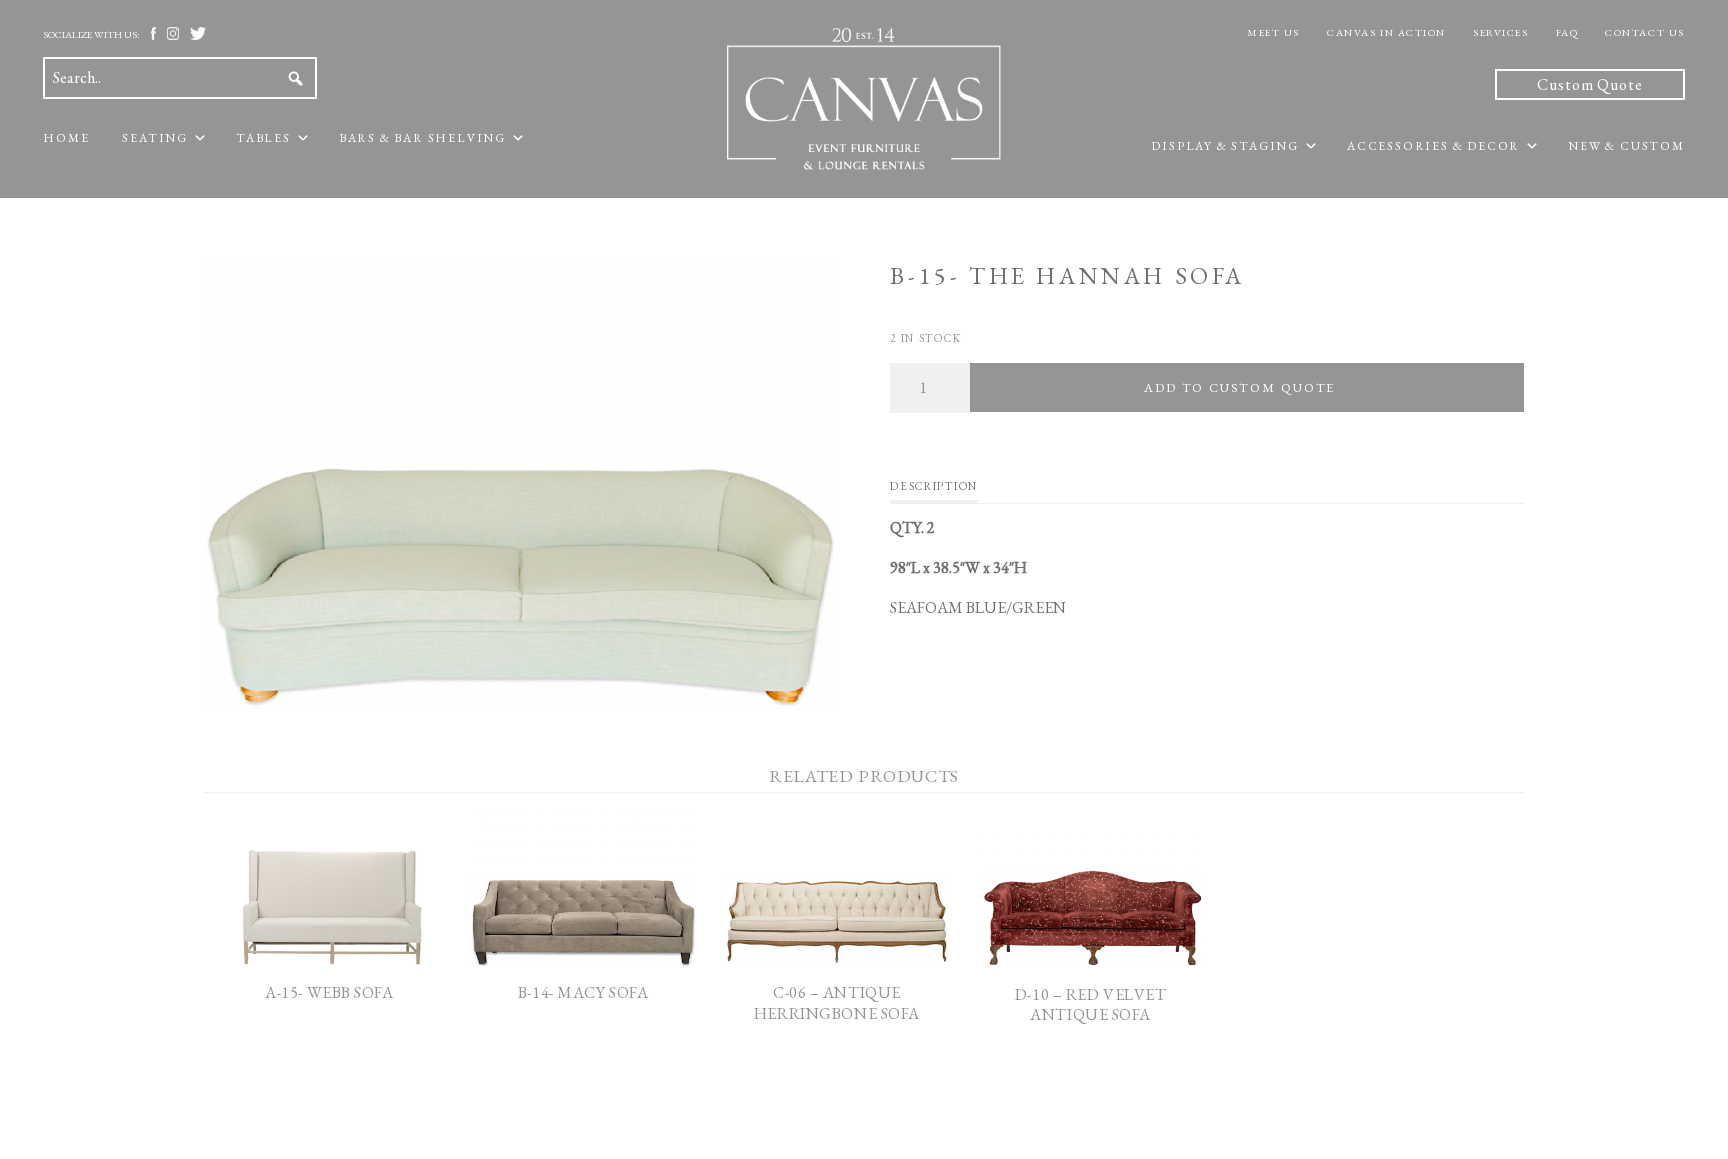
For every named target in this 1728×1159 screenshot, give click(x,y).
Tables (263, 138)
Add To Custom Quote (1239, 387)
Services (1500, 32)
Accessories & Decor (1433, 146)
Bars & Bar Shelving (422, 138)
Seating (155, 138)
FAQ (1567, 32)
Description (933, 486)
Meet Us (1273, 32)
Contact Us (1645, 32)
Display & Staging (1225, 146)
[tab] (933, 491)
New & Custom (1626, 146)
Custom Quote (1590, 84)
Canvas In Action (1386, 32)
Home (66, 138)
